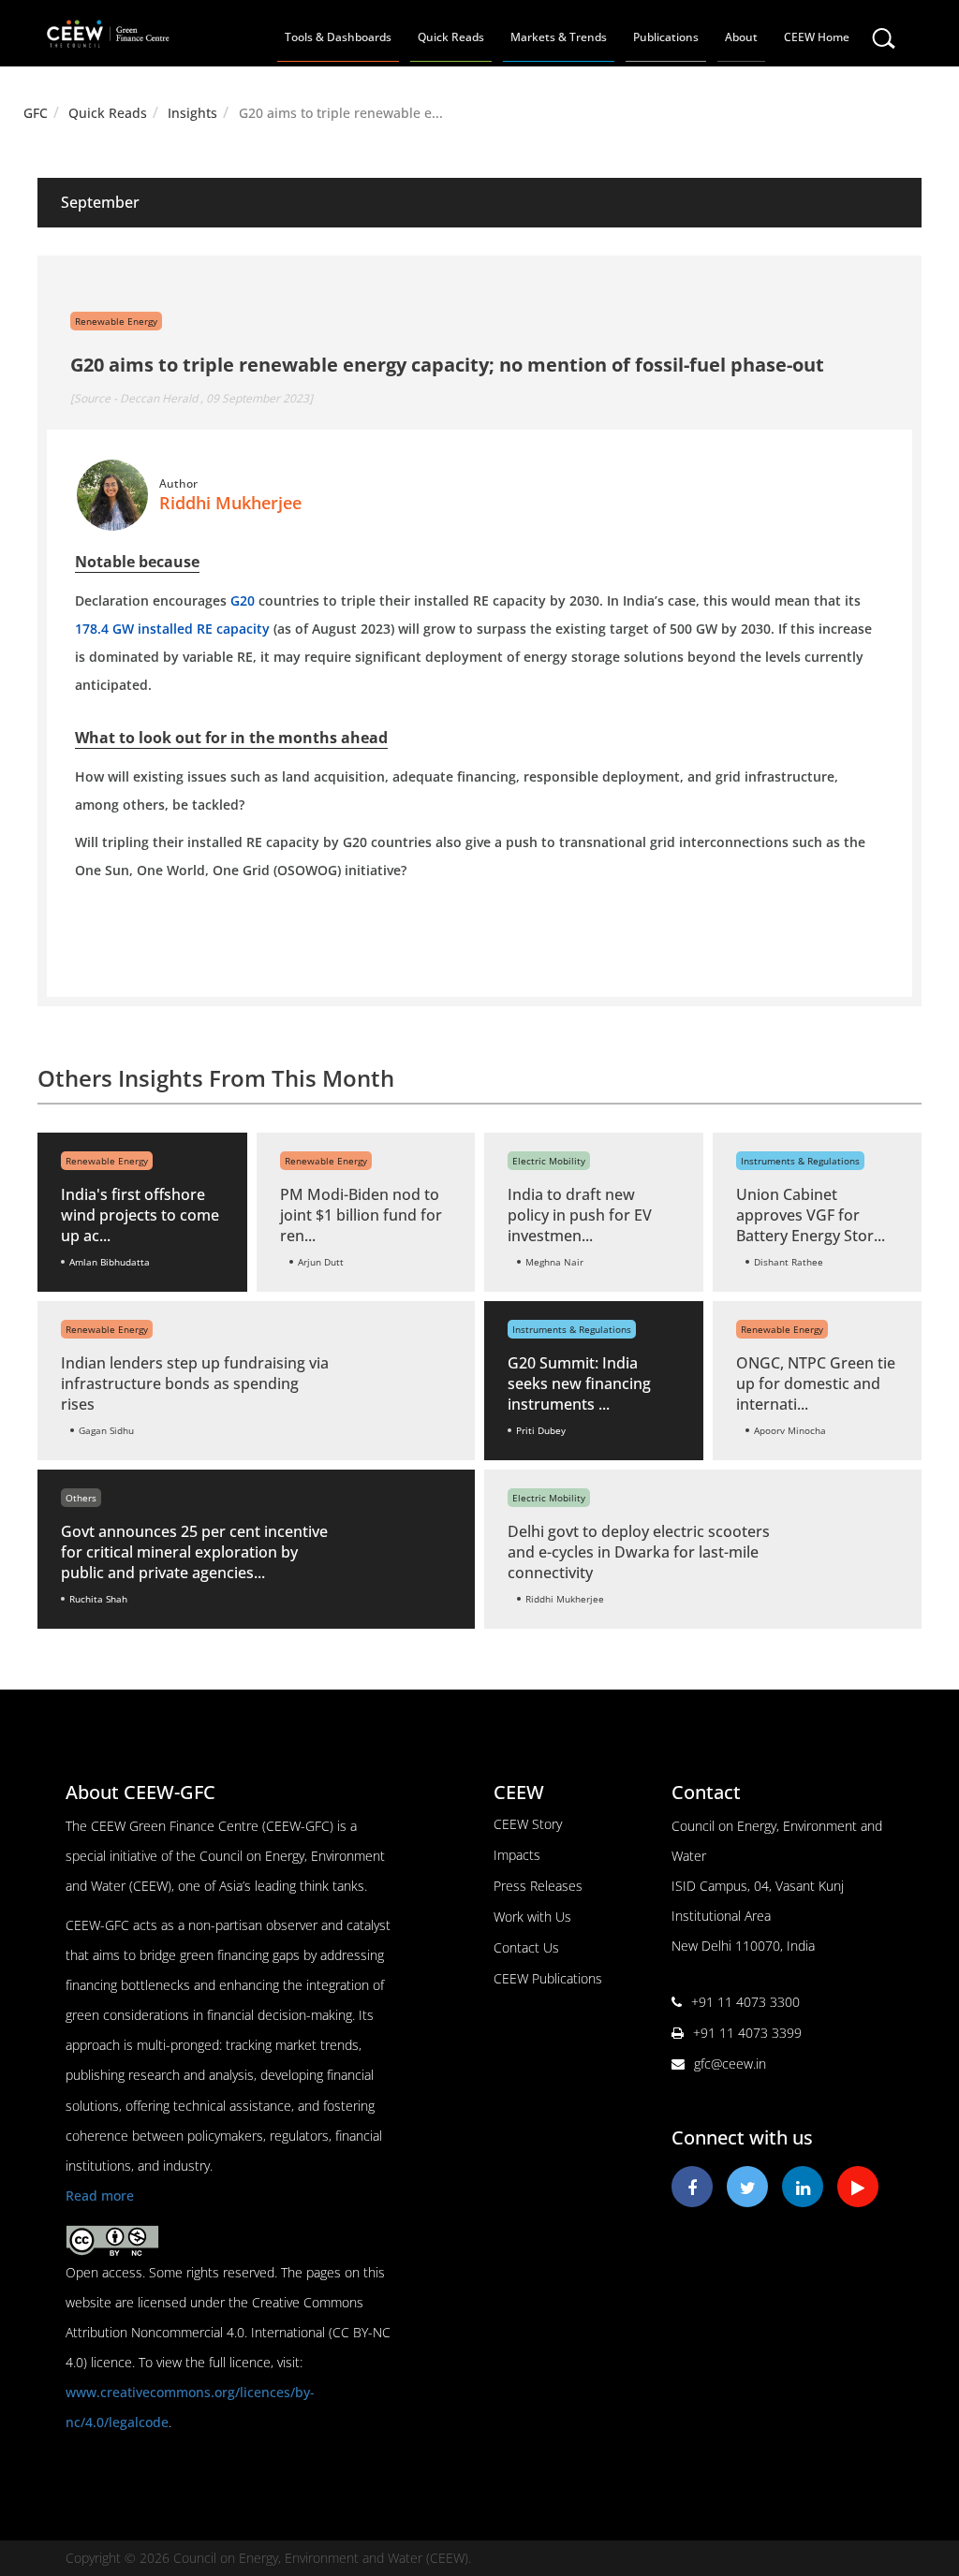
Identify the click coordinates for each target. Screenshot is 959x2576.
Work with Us (532, 1917)
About (741, 37)
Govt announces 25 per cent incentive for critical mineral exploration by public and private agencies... (194, 1552)
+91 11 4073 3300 (745, 2002)
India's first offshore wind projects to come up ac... (140, 1215)
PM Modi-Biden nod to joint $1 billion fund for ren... (361, 1215)
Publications (666, 37)
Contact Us (526, 1947)
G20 (243, 600)
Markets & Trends (559, 37)
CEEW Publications (548, 1978)
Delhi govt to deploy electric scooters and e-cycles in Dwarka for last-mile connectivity (639, 1552)
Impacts (517, 1855)
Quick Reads (451, 37)
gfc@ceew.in (730, 2064)
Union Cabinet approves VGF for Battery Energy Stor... (811, 1215)
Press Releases (538, 1886)
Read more (100, 2195)
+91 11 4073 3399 (747, 2033)
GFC (36, 113)
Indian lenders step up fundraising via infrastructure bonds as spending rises (195, 1383)
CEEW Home (817, 37)
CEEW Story (528, 1824)
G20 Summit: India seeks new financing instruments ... (579, 1383)
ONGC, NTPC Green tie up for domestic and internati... (816, 1383)
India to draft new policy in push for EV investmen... (580, 1215)
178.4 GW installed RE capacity (172, 629)
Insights (192, 113)
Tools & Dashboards (338, 37)
